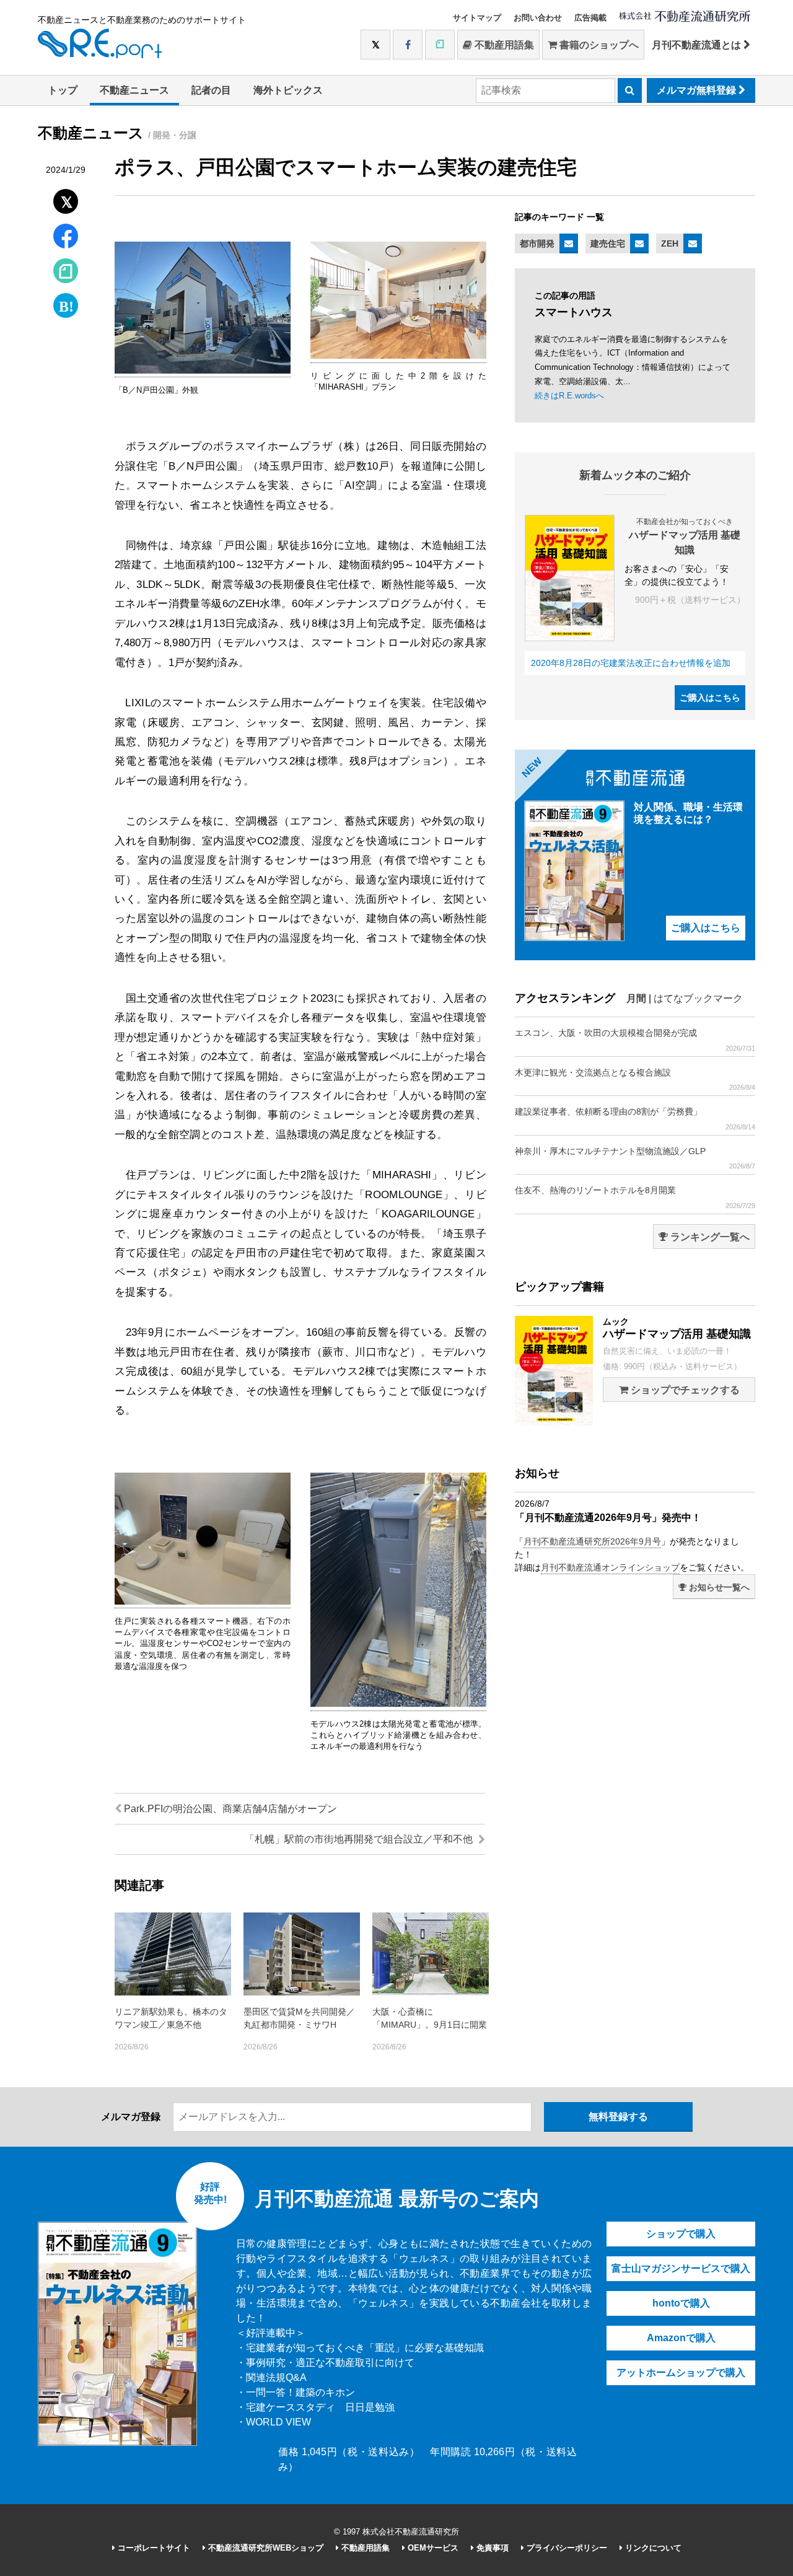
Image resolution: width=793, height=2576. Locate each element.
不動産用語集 (503, 45)
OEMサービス (432, 2548)
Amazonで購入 (681, 2338)
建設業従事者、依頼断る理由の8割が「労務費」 (635, 1118)
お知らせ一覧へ (718, 1587)
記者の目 (211, 90)
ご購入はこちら (710, 698)
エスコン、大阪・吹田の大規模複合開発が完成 (635, 1040)
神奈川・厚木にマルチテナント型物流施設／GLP (635, 1158)
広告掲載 (590, 18)
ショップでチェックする (684, 1390)
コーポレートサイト (153, 2548)
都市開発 (537, 243)
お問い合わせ (538, 18)
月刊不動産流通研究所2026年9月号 (592, 1541)
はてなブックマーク (698, 998)
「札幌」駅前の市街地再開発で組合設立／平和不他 (360, 1839)
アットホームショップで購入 (681, 2372)
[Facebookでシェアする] (66, 238)
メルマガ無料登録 (698, 90)
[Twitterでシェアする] (66, 199)
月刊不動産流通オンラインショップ (610, 1567)
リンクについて (652, 2548)
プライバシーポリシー (566, 2548)
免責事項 (491, 2548)
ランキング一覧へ (709, 1237)
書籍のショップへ (598, 45)
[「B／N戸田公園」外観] (203, 371)
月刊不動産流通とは (698, 45)
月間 (636, 998)
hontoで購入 (681, 2303)
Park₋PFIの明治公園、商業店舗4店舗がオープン (229, 1809)
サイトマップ (477, 18)
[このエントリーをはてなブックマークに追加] (66, 303)
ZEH (670, 243)
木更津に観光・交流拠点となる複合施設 (635, 1079)
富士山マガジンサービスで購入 (681, 2268)
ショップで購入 (681, 2234)
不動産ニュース (134, 90)
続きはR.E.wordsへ (569, 396)
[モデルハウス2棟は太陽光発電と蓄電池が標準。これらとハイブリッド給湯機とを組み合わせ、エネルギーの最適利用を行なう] (398, 1704)
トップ (63, 90)
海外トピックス (288, 90)
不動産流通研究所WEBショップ (265, 2548)
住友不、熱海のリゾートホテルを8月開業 (635, 1197)
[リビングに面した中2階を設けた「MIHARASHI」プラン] (398, 356)
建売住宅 (608, 243)
